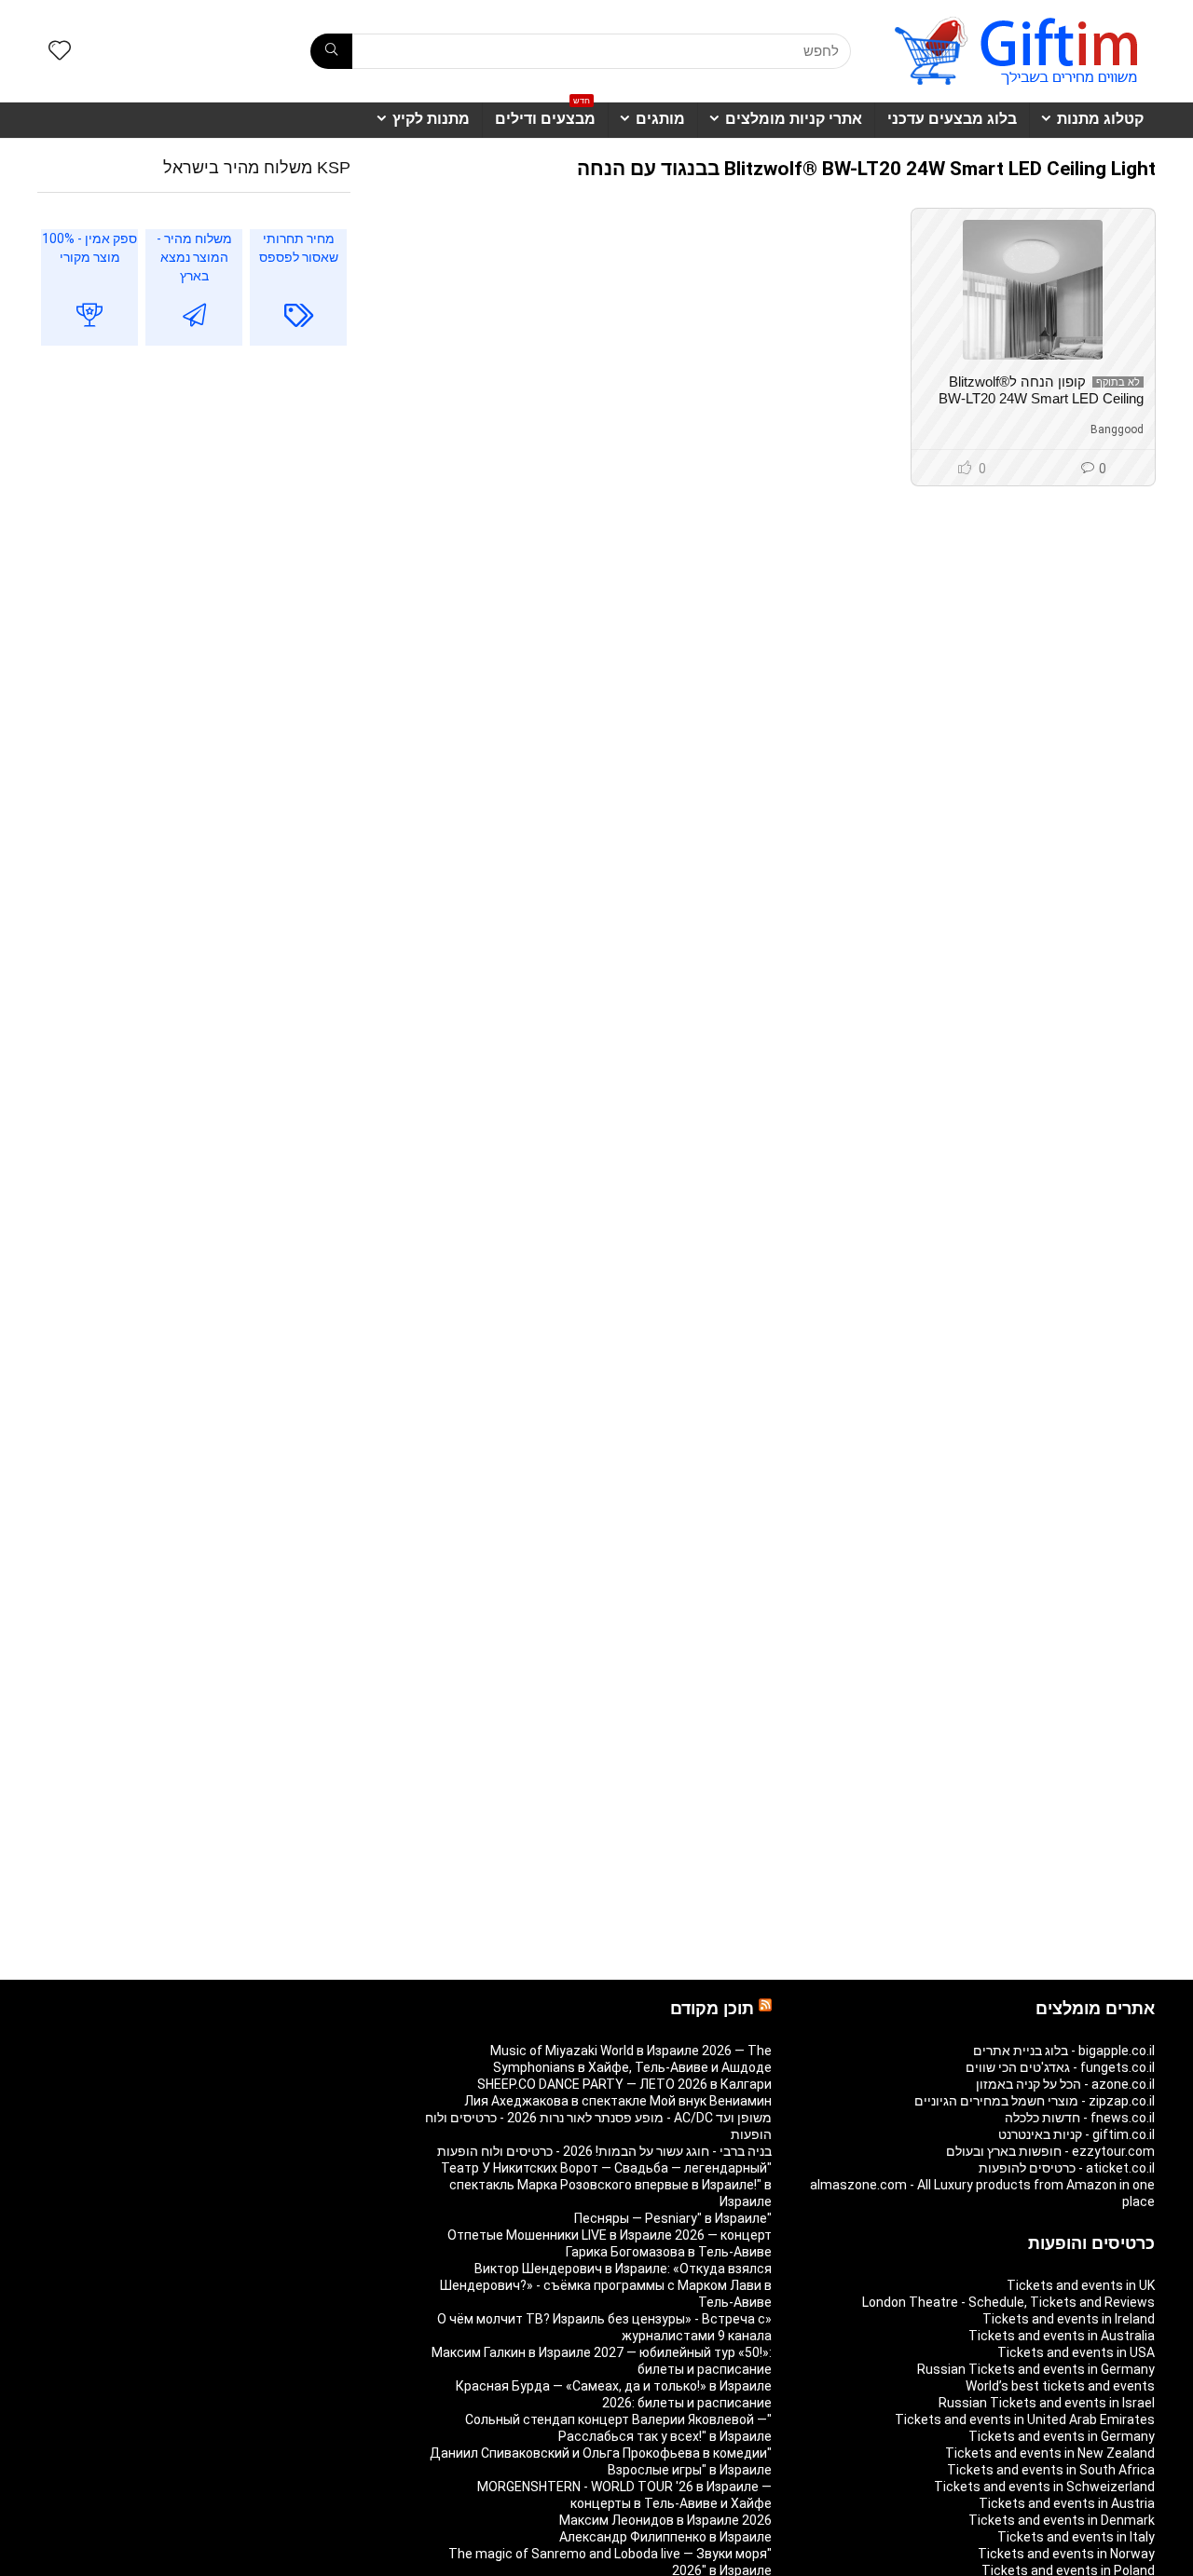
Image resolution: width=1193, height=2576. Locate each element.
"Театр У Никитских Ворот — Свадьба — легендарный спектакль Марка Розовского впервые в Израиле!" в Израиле (606, 2185)
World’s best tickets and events (1060, 2386)
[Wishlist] (60, 52)
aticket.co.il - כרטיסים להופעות (1067, 2168)
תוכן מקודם (712, 2009)
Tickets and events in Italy (1076, 2537)
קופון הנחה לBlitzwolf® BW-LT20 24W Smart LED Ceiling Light (1041, 398)
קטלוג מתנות (1100, 119)
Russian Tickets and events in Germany (1036, 2369)
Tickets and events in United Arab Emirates (1025, 2419)
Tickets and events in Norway (1066, 2554)
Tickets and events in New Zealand (1050, 2453)
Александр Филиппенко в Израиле (665, 2537)
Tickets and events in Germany (1062, 2436)
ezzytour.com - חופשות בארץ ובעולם (1050, 2151)
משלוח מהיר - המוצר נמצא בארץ (194, 257)
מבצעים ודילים (545, 115)
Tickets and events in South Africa (1051, 2470)
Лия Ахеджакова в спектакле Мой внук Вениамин (618, 2101)
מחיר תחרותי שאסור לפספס (299, 248)
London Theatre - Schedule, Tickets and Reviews (1008, 2302)
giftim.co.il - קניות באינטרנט (1076, 2134)
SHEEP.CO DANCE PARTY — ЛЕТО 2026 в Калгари (624, 2084)
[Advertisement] (194, 512)
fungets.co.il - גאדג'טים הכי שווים (1060, 2067)
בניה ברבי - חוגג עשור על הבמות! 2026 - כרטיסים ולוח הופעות (604, 2151)
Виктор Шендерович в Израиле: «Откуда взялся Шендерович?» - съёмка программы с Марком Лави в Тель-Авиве (606, 2285)
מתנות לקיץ (431, 119)
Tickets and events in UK (1081, 2285)
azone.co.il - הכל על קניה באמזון (1065, 2084)
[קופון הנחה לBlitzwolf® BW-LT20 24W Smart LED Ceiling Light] (1033, 290)
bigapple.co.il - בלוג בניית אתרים (1064, 2051)
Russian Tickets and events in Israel (1047, 2403)
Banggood (1117, 429)
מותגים (660, 119)
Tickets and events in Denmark (1062, 2520)
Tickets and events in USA (1076, 2352)
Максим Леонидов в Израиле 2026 (665, 2520)
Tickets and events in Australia (1062, 2336)
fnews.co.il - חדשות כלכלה (1080, 2118)
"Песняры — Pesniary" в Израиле (673, 2218)
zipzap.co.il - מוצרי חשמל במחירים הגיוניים (1035, 2101)
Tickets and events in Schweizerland (1044, 2487)
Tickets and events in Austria (1067, 2503)
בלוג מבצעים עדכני (952, 119)
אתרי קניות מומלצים (794, 119)
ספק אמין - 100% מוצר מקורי (89, 248)
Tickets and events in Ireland (1069, 2319)
